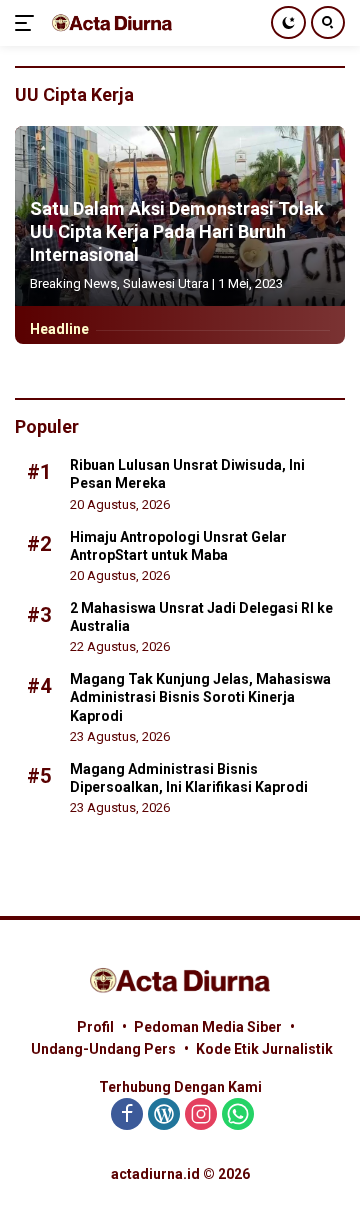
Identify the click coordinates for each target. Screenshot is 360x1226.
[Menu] (28, 23)
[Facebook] (127, 1115)
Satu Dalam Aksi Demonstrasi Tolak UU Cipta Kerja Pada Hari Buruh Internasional (177, 232)
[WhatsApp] (238, 1115)
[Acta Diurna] (109, 22)
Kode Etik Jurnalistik (264, 1049)
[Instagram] (201, 1115)
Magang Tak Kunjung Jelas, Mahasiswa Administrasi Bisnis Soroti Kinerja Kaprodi (200, 697)
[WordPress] (164, 1115)
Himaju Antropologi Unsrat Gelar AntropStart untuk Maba (178, 546)
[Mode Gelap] (288, 22)
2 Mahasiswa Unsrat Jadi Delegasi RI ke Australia (201, 617)
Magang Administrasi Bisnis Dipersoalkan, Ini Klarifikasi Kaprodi (189, 778)
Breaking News (73, 283)
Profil (95, 1027)
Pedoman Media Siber (208, 1027)
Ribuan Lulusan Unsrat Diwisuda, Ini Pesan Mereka (187, 474)
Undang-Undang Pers (103, 1049)
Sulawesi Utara (166, 283)
